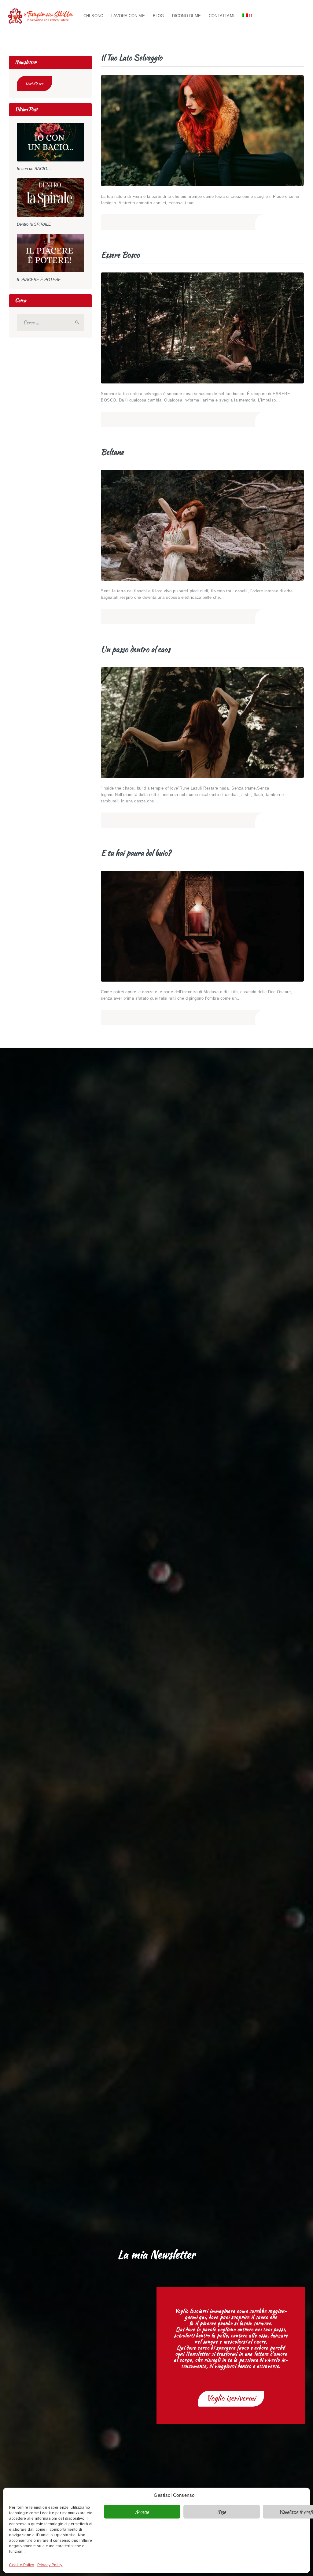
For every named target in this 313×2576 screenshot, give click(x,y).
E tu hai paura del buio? (136, 853)
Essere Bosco (120, 255)
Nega (222, 2512)
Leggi (279, 222)
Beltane (112, 452)
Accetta (142, 2512)
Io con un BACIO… (34, 169)
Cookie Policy (22, 2565)
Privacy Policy (50, 2565)
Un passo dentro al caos (136, 650)
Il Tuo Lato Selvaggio (132, 58)
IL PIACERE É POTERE (39, 280)
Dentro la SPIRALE (34, 224)
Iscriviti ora (34, 83)
